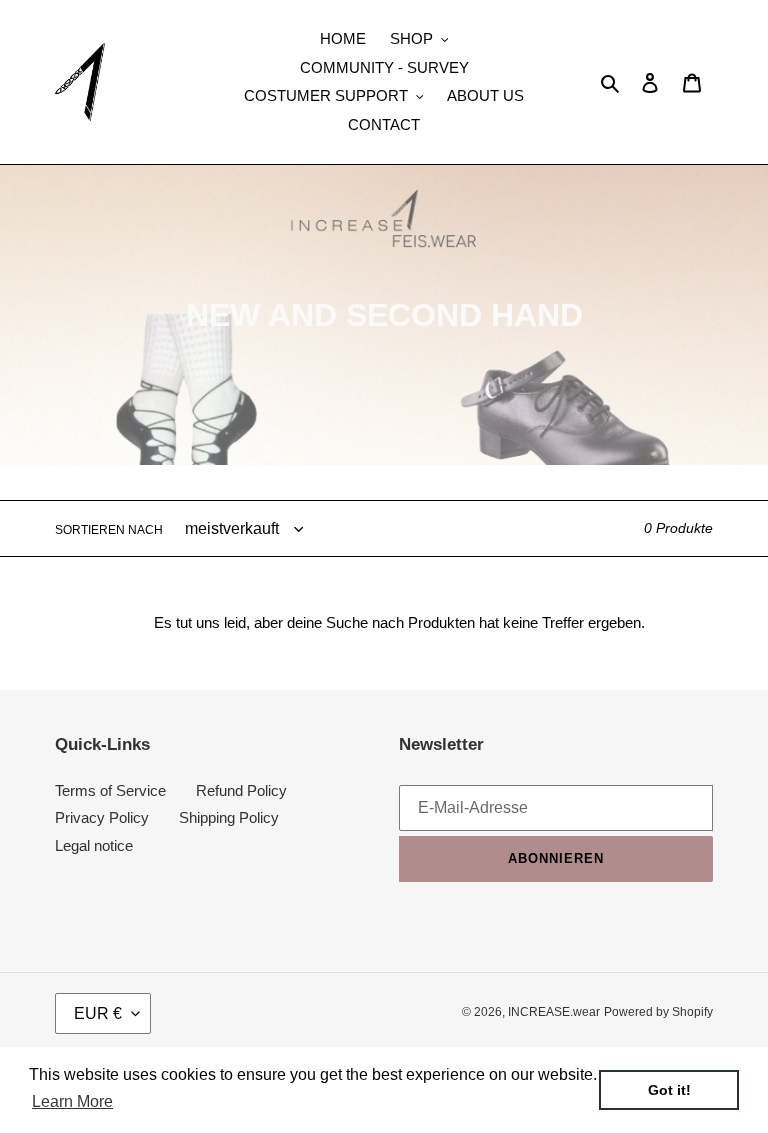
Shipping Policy (229, 817)
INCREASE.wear (554, 1012)
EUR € (98, 1013)
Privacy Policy (102, 817)
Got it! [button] (669, 1090)
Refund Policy (241, 790)
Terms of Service (110, 790)
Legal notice (94, 845)
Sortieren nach (109, 530)
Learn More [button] (72, 1101)
